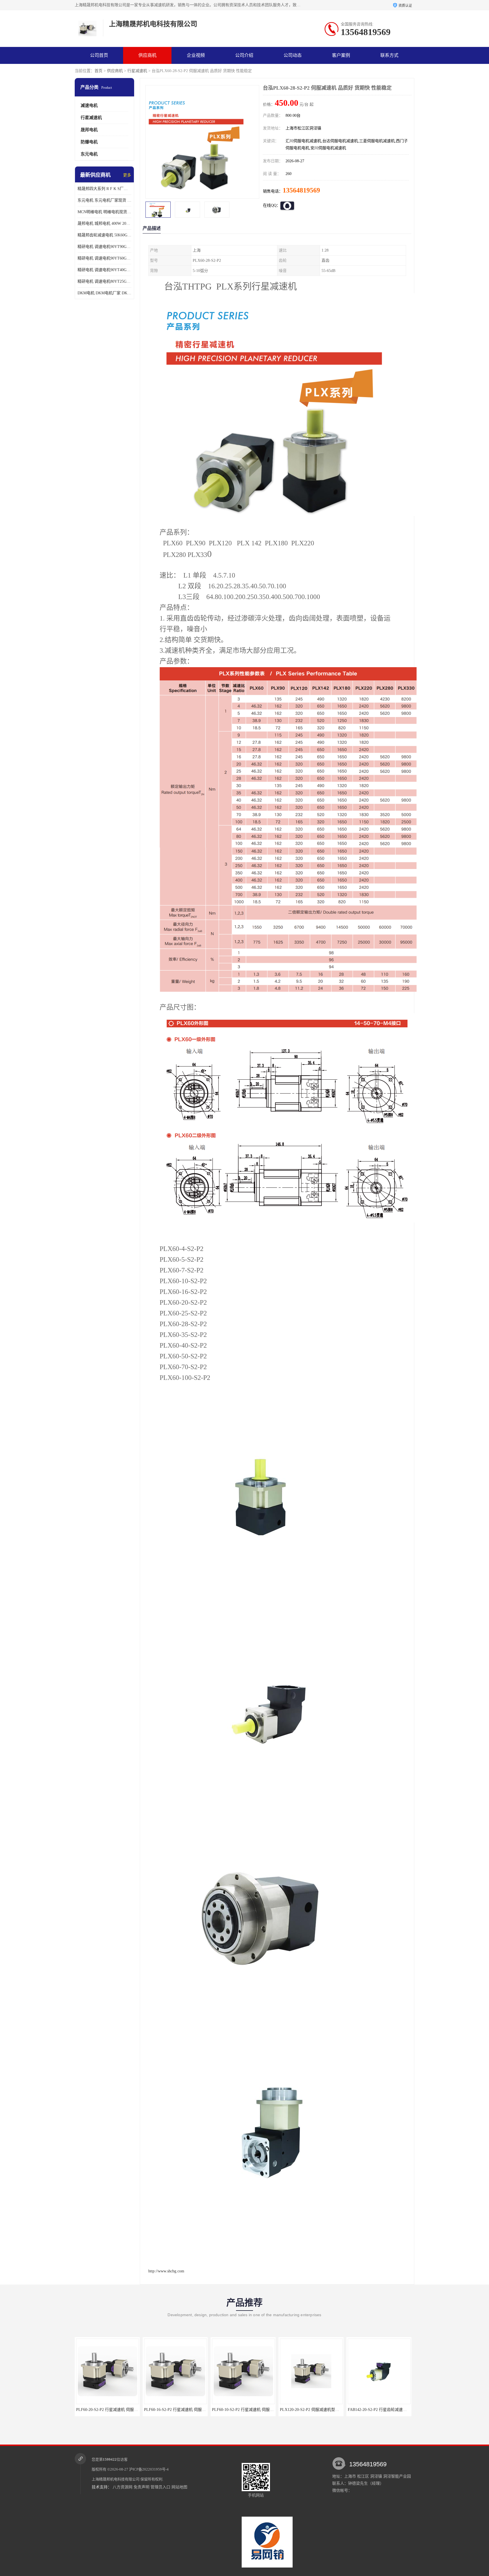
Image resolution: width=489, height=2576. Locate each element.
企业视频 (196, 55)
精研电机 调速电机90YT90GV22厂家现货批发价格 (104, 247)
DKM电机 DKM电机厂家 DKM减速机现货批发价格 (104, 293)
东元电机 (89, 154)
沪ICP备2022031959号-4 (149, 2469)
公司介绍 (244, 55)
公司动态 (293, 55)
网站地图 (179, 2487)
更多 (127, 175)
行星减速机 (137, 71)
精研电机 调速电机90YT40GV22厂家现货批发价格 (104, 270)
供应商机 (147, 55)
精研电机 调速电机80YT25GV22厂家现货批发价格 (104, 281)
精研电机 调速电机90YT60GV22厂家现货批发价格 (104, 258)
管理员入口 (160, 2487)
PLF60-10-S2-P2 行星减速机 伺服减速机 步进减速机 (128, 2410)
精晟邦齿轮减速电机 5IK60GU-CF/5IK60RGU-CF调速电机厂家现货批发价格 (104, 235)
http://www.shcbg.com (166, 2271)
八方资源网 (123, 2487)
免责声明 (141, 2487)
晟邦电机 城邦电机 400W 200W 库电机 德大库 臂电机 (104, 223)
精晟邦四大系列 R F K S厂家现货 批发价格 (104, 189)
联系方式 (389, 55)
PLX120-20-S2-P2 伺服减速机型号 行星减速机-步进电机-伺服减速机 (210, 2410)
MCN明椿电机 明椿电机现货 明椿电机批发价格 (104, 212)
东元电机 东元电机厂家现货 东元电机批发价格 (104, 200)
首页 (98, 71)
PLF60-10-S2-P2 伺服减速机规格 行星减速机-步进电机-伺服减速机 (345, 2410)
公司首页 (99, 55)
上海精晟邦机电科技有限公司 (116, 2479)
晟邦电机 (89, 130)
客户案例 (341, 55)
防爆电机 (89, 142)
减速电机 (89, 105)
